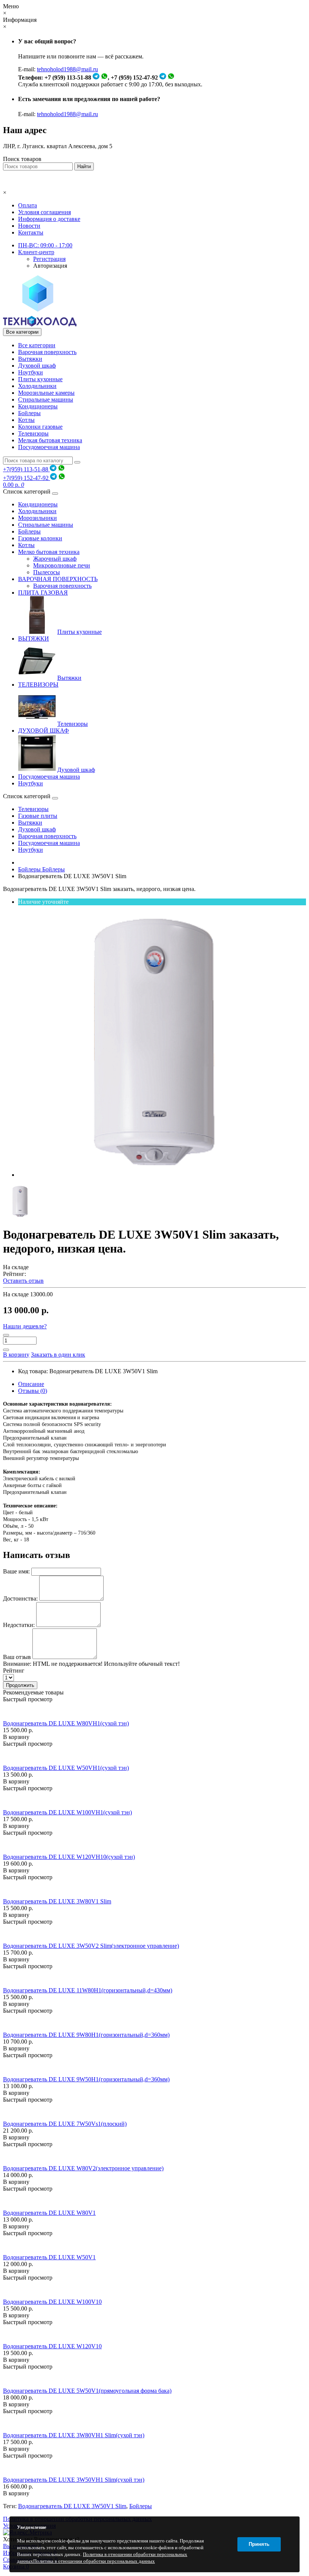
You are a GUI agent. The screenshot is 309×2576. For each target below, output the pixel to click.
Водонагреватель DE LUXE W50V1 (49, 2257)
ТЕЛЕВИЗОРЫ (38, 685)
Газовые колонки (40, 538)
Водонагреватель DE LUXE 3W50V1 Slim (72, 2506)
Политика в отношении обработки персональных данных (94, 2561)
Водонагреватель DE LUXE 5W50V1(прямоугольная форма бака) (87, 2391)
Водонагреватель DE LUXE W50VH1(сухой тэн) (66, 1768)
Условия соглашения (44, 212)
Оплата (28, 205)
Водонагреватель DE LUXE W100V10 (52, 2302)
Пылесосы (47, 572)
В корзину (16, 1737)
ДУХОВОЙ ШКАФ (44, 731)
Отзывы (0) (33, 1391)
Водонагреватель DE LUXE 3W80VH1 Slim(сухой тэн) (74, 2435)
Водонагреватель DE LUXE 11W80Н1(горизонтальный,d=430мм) (88, 1990)
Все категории (37, 345)
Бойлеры (29, 413)
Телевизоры (33, 433)
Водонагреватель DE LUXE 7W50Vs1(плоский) (65, 2124)
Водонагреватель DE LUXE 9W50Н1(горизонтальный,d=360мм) (86, 2079)
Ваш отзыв (17, 1657)
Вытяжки (30, 359)
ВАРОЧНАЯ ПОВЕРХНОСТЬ (58, 579)
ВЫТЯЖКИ (34, 639)
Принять (259, 2544)
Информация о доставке (49, 219)
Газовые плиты (38, 816)
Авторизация (50, 266)
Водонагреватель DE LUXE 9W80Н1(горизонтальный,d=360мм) (86, 2035)
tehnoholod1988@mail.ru (67, 69)
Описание (31, 1384)
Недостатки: (19, 1625)
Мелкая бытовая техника (50, 440)
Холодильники (37, 386)
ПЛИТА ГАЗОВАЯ (43, 593)
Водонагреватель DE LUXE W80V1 (49, 2213)
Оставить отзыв (23, 1281)
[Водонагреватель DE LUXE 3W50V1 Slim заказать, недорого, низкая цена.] (154, 1175)
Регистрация (49, 259)
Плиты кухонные (40, 379)
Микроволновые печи (62, 565)
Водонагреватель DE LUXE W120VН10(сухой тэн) (69, 1857)
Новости (29, 226)
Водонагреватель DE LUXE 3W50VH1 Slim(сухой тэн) (74, 2480)
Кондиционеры (38, 406)
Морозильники (37, 518)
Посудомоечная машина (49, 447)
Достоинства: (20, 1598)
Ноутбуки (31, 372)
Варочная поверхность (47, 352)
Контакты (31, 232)
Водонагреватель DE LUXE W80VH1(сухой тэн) (66, 1723)
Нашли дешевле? (25, 1326)
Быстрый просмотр (28, 1699)
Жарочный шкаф (55, 559)
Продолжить (20, 1685)
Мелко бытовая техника (49, 552)
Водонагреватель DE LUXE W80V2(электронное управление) (83, 2168)
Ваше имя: (16, 1571)
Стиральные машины (46, 399)
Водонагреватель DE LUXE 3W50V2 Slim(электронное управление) (91, 1946)
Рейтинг (14, 1671)
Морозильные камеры (46, 393)
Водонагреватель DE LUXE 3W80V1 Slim (57, 1901)
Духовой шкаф (37, 366)
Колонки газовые (40, 427)
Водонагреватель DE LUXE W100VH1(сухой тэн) (67, 1812)
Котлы (26, 420)
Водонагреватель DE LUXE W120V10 (52, 2346)
